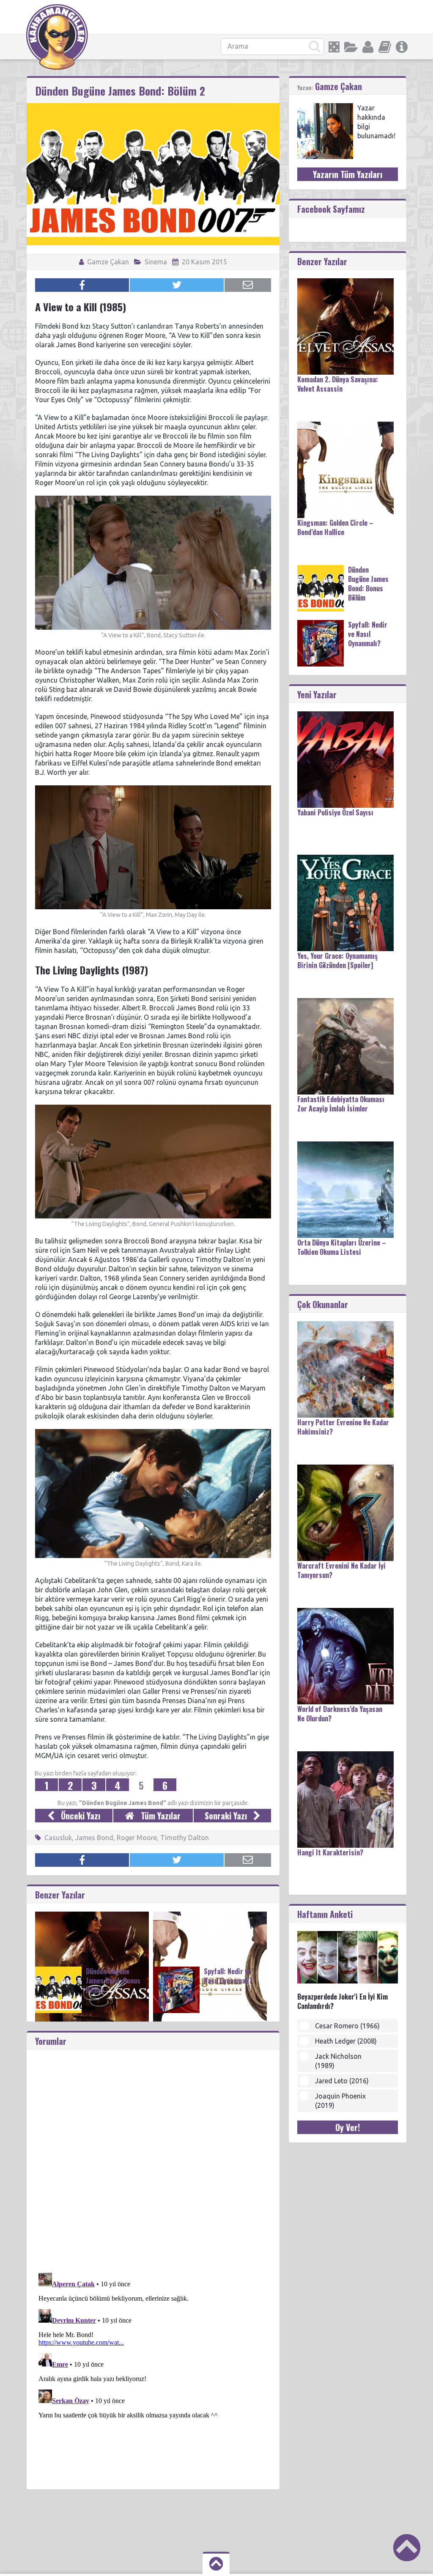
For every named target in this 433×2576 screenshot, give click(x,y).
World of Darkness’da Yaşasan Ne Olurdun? (340, 1714)
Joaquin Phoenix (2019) (340, 2101)
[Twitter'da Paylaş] (177, 285)
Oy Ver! (348, 2127)
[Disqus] (153, 2155)
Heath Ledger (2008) (346, 2041)
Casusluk (58, 1838)
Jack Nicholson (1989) (338, 2061)
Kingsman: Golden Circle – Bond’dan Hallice (335, 527)
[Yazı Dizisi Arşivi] (385, 47)
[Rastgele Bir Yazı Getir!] (334, 47)
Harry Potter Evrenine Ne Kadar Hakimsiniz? (343, 1427)
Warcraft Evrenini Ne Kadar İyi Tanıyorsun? (341, 1570)
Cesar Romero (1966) (347, 2026)
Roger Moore (137, 1838)
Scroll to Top (407, 2548)
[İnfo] (402, 47)
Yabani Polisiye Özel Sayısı (335, 812)
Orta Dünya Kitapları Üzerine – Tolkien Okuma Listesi (342, 1247)
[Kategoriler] (351, 47)
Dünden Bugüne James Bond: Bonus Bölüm (113, 1981)
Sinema (156, 262)
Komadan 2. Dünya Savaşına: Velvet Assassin (338, 384)
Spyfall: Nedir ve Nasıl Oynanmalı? (228, 1976)
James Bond (94, 1838)
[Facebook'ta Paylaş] (82, 285)
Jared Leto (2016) (342, 2081)
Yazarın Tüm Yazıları (348, 174)
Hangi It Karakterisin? (330, 1852)
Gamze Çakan (107, 262)
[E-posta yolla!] (248, 285)
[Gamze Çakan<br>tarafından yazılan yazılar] (325, 107)
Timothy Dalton (185, 1838)
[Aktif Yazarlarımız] (368, 47)
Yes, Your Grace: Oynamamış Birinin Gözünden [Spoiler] (337, 960)
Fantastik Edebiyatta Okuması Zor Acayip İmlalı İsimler (341, 1104)
